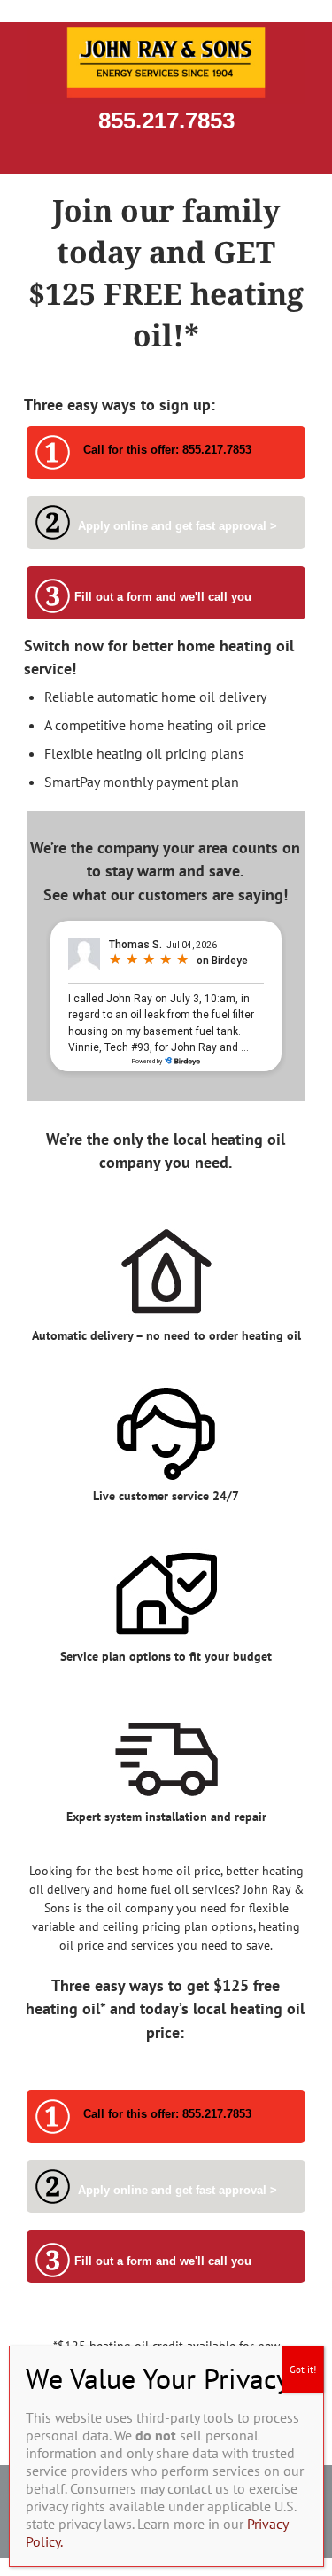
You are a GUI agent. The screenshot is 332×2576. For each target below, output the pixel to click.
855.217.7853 (166, 121)
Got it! (303, 2370)
